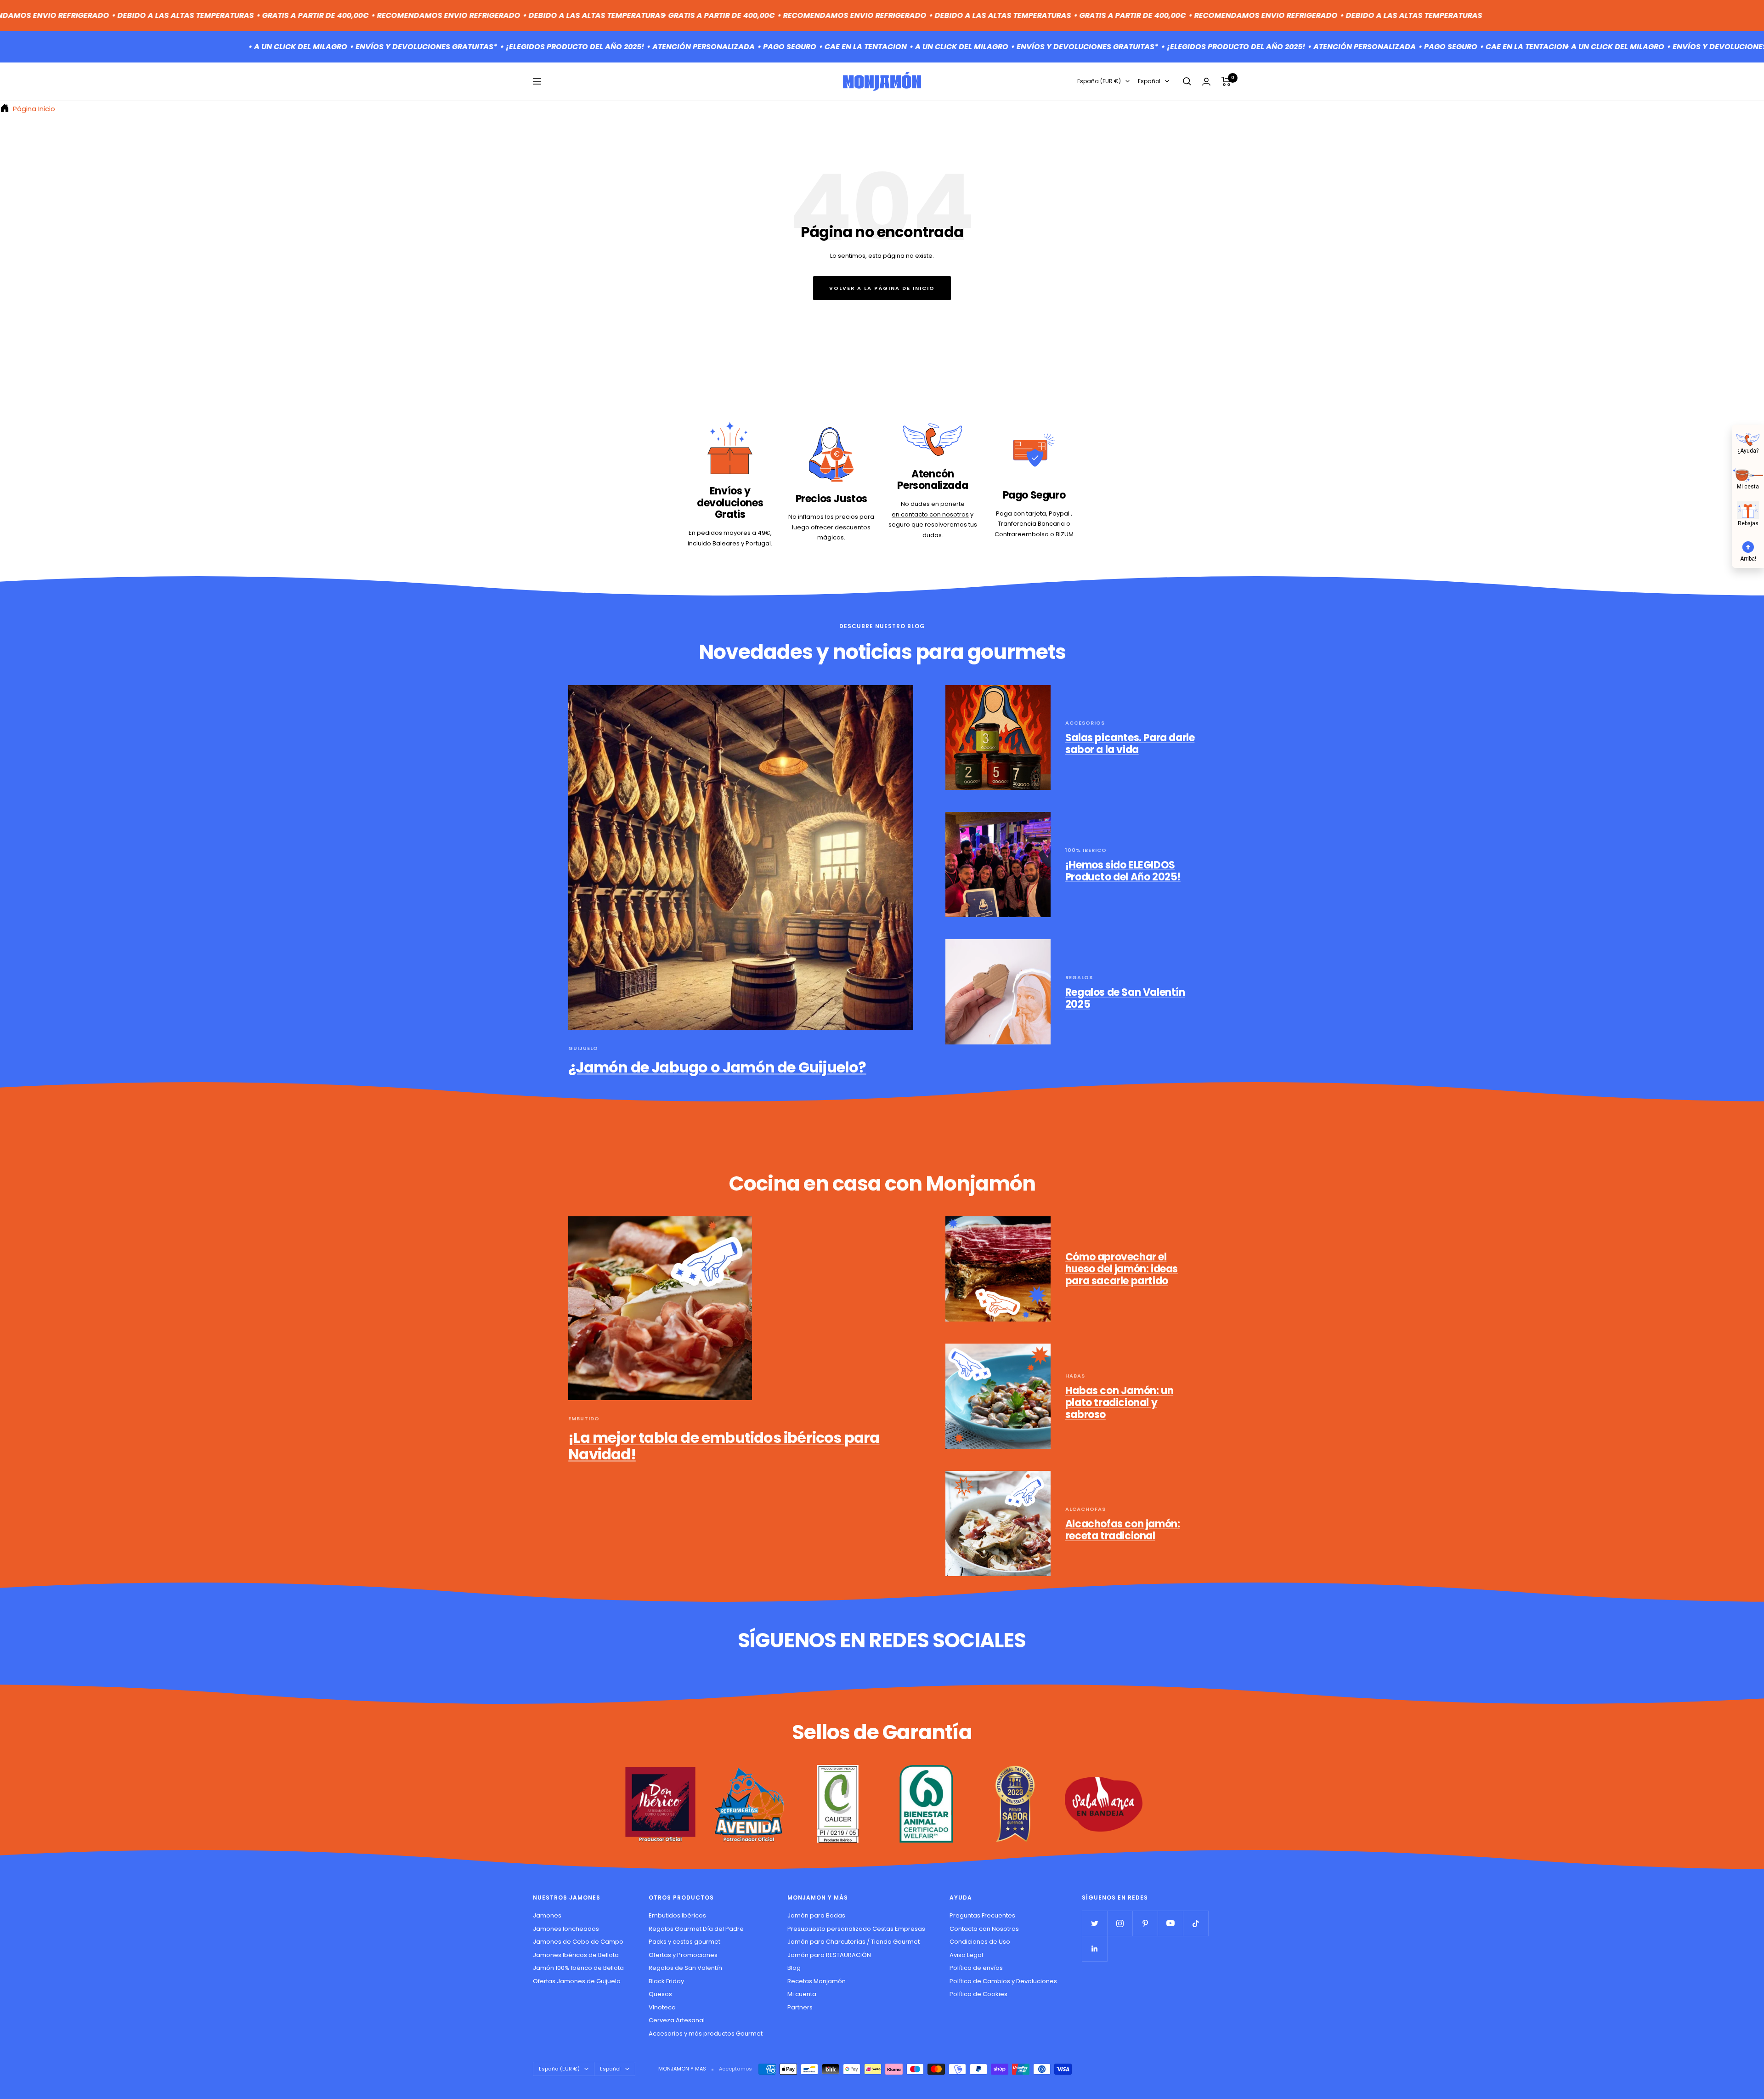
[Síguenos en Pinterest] (1145, 1923)
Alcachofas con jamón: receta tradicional (1123, 1530)
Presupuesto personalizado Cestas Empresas (856, 1929)
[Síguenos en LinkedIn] (1094, 1949)
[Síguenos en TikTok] (1196, 1923)
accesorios (1085, 723)
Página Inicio (33, 109)
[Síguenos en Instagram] (1120, 1923)
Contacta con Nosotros (984, 1929)
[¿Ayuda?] (1748, 438)
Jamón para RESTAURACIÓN (829, 1955)
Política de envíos (976, 1968)
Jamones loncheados (566, 1929)
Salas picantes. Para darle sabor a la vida (1130, 744)
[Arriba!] (1748, 546)
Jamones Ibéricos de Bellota (576, 1955)
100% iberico (1086, 850)
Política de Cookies (978, 1994)
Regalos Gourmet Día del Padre (696, 1929)
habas (1075, 1376)
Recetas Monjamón (817, 1981)
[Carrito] (1226, 81)
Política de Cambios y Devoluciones (1003, 1981)
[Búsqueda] (1187, 81)
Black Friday (666, 1981)
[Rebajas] (1748, 510)
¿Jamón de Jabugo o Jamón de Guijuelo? (717, 1067)
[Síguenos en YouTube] (1170, 1923)
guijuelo (583, 1048)
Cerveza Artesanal (677, 2020)
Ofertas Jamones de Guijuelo (577, 1981)
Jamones (547, 1915)
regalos (1079, 977)
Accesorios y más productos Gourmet (706, 2034)
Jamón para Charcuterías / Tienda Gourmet (854, 1942)
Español (1149, 81)
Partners (800, 2007)
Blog (794, 1968)
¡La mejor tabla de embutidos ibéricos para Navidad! (724, 1446)
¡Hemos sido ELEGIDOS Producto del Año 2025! (1123, 871)
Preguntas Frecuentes (982, 1915)
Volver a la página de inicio (882, 288)
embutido (584, 1418)
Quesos (660, 1994)
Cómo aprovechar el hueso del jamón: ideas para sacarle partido (1122, 1269)
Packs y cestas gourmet (684, 1942)
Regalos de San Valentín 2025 (1125, 998)
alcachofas (1086, 1509)
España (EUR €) (1099, 81)
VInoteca (662, 2007)
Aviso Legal (966, 1955)
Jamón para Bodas (816, 1915)
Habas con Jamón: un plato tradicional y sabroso (1119, 1402)
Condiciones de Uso (980, 1942)
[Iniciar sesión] (1206, 82)
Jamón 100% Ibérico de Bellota (578, 1968)
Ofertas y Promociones (683, 1955)
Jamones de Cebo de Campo (578, 1942)
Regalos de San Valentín (685, 1968)
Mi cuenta (802, 1994)
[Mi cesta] (1748, 474)
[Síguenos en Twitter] (1094, 1923)
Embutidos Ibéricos (677, 1915)
